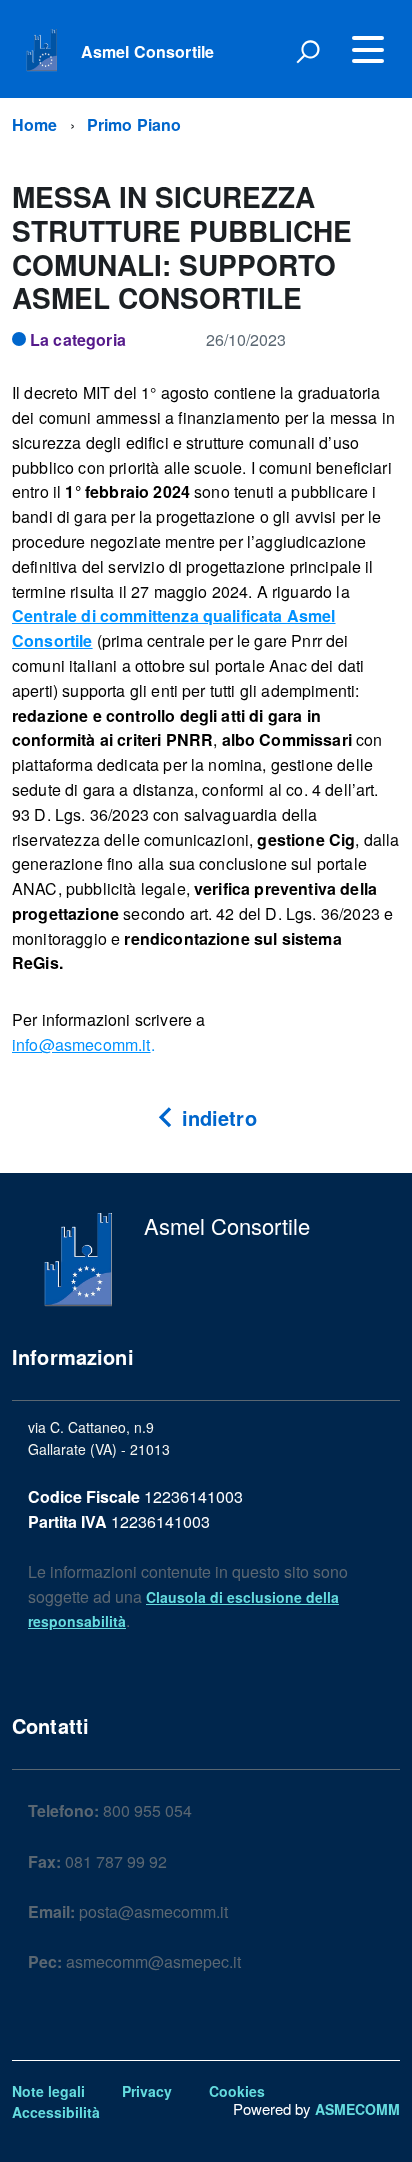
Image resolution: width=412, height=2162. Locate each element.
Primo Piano (134, 124)
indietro (215, 1117)
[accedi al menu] (368, 50)
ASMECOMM (357, 2109)
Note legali (48, 2091)
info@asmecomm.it (81, 1044)
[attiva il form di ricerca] (308, 51)
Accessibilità (56, 2112)
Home (35, 124)
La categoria (78, 339)
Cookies (237, 2091)
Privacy (147, 2091)
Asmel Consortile (148, 52)
